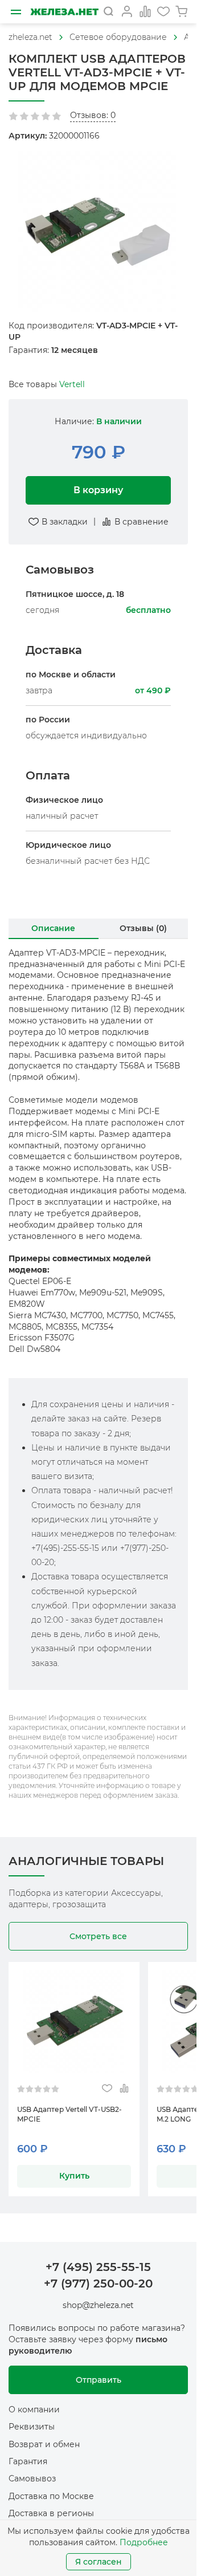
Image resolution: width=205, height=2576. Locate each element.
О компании (34, 2410)
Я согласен (99, 2562)
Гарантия (28, 2461)
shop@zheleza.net (98, 2305)
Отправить (99, 2380)
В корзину (98, 490)
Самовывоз (32, 2479)
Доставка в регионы (51, 2513)
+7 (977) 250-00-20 (98, 2284)
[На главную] (64, 12)
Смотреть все (98, 1936)
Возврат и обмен (44, 2444)
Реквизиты (32, 2427)
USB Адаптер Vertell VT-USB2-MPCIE (69, 2114)
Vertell (72, 384)
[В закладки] (107, 2089)
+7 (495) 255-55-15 (98, 2267)
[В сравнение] (124, 2089)
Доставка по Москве (51, 2496)
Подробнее (144, 2542)
